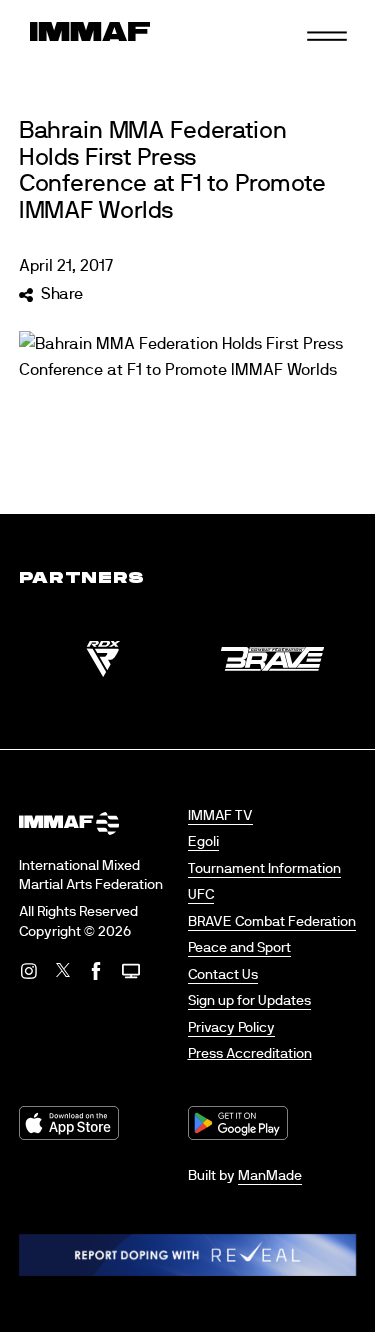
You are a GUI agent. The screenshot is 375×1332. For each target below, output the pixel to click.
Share (62, 294)
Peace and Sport (239, 948)
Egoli (203, 842)
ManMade (270, 1176)
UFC (201, 895)
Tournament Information (264, 869)
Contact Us (223, 975)
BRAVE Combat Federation (272, 922)
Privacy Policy (231, 1028)
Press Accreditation (250, 1054)
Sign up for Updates (249, 1001)
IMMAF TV (220, 816)
